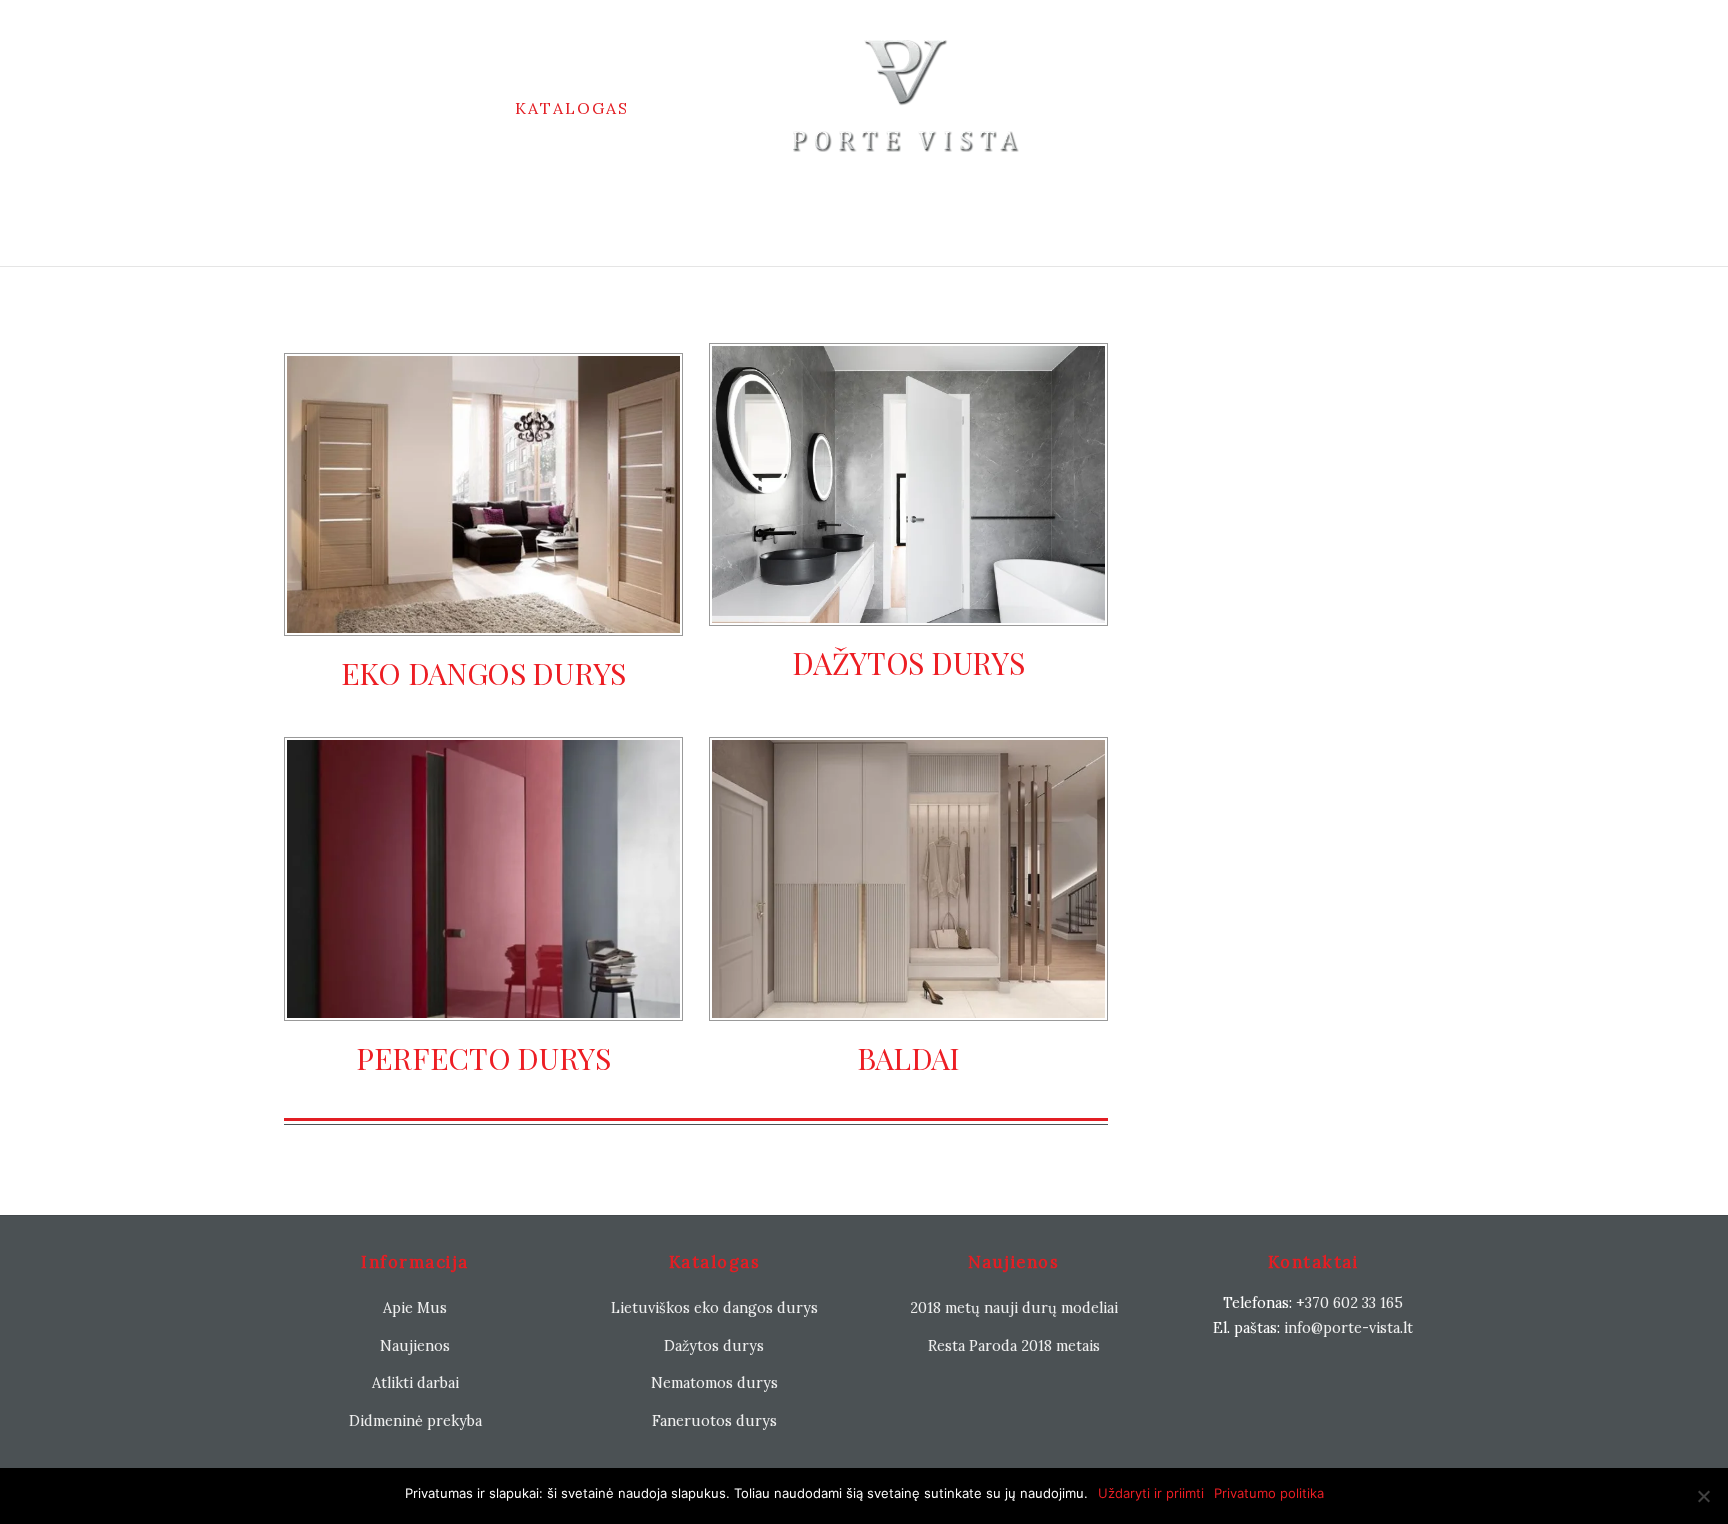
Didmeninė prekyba (415, 1421)
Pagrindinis (425, 108)
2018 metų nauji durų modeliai (1014, 1308)
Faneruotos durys (714, 1421)
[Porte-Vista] (906, 108)
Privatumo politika (1269, 1493)
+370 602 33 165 (1349, 1303)
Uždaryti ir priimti (1151, 1493)
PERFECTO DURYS (483, 1058)
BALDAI (908, 1058)
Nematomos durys (714, 1383)
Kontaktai (864, 201)
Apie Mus (415, 1308)
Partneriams (1113, 108)
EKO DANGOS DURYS (483, 673)
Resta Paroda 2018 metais (1014, 1346)
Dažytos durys (714, 1346)
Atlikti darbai (415, 1383)
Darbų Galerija (1287, 108)
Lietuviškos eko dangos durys (714, 1308)
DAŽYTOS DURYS (908, 663)
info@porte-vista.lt (1348, 1328)
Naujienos (710, 108)
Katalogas (572, 108)
